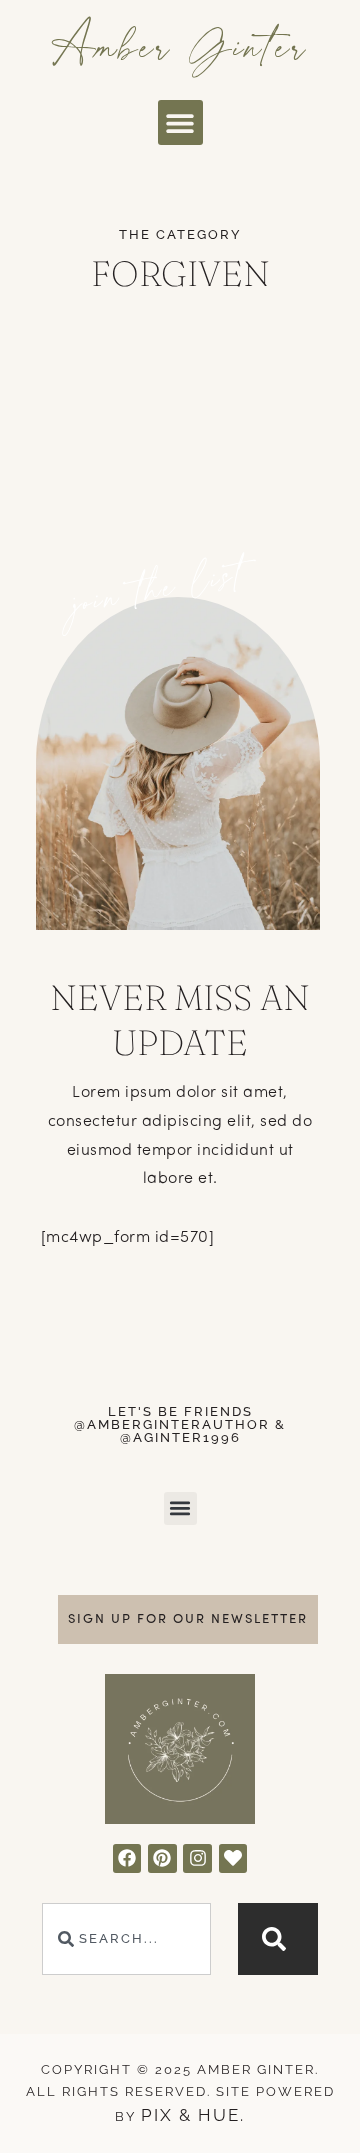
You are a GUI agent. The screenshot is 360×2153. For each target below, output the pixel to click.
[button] (180, 122)
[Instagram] (197, 1858)
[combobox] (126, 1939)
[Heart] (233, 1858)
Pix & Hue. (193, 2115)
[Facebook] (127, 1858)
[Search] (278, 1939)
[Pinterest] (162, 1858)
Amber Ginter (180, 45)
